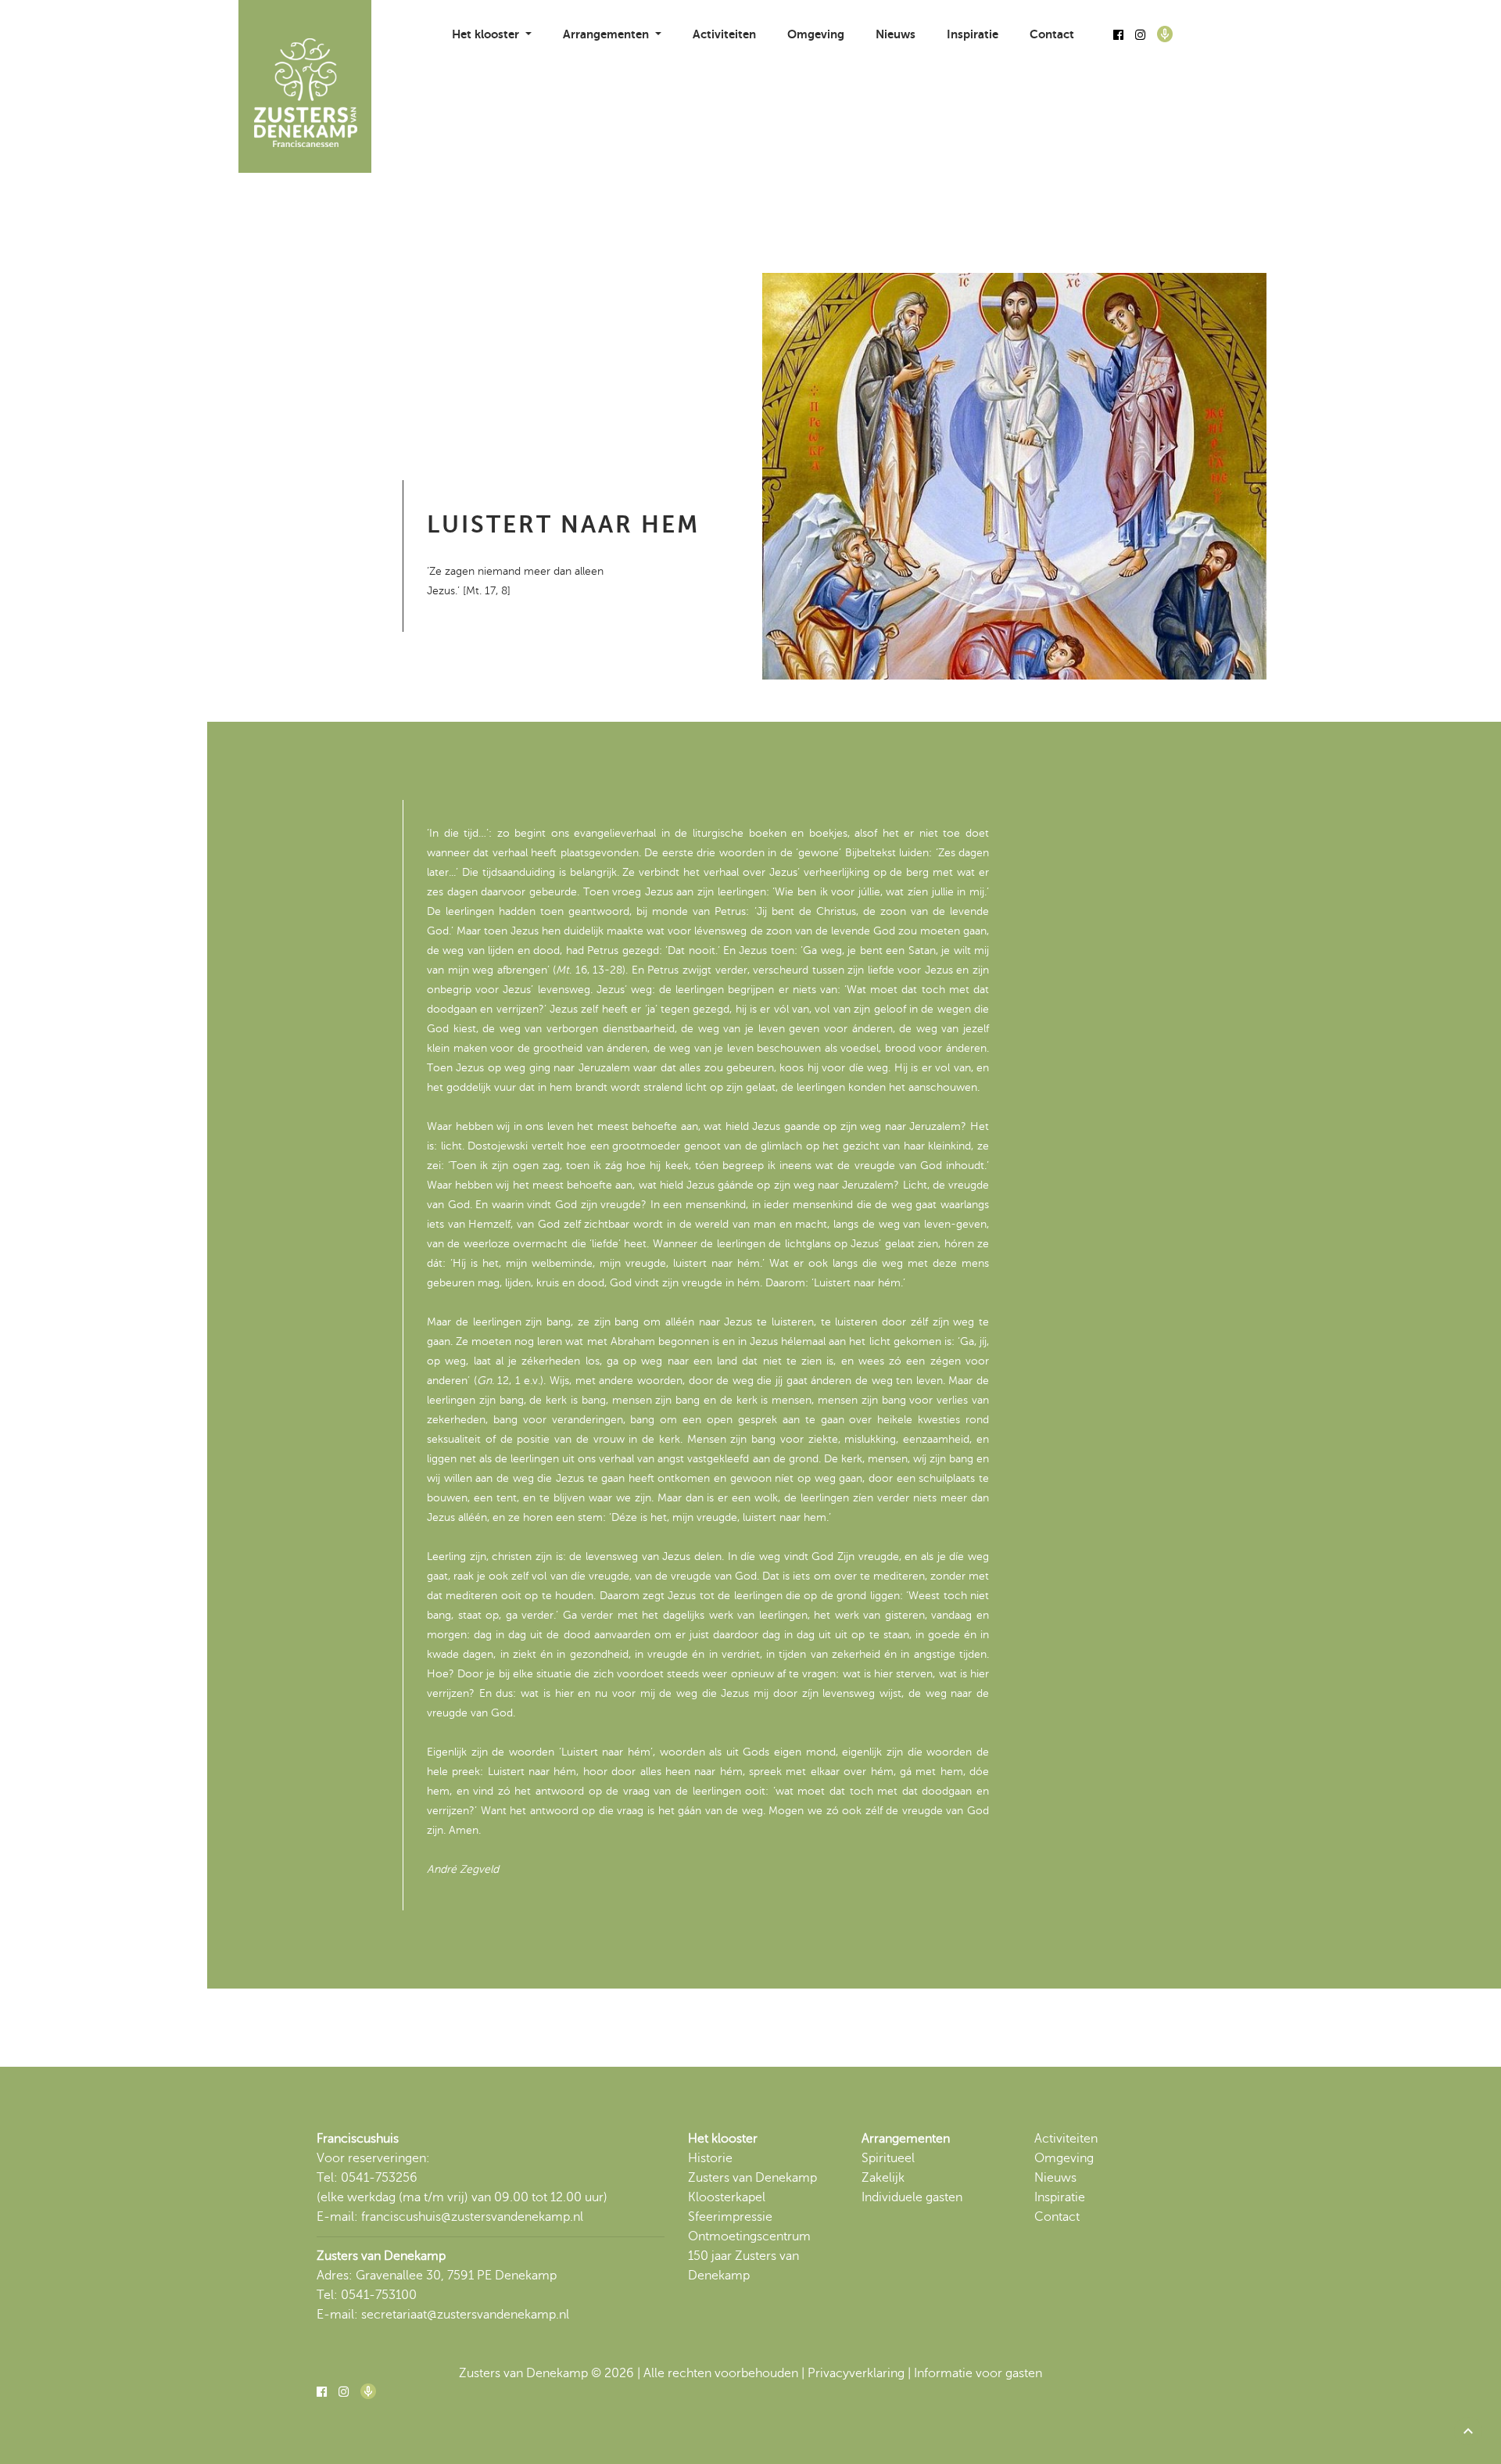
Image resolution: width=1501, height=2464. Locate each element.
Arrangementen (906, 2139)
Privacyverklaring (856, 2373)
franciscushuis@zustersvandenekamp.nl (472, 2217)
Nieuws (896, 34)
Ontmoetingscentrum (749, 2236)
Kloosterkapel (727, 2197)
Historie (710, 2158)
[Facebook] (1118, 35)
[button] (1468, 2431)
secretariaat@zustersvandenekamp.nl (465, 2315)
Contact (1052, 34)
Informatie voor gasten (978, 2373)
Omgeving (816, 34)
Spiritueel (888, 2158)
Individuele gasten (912, 2197)
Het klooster (723, 2139)
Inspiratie (973, 34)
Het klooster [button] (487, 34)
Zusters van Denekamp (752, 2178)
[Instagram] (1140, 35)
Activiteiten (724, 34)
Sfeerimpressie (730, 2217)
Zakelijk (883, 2178)
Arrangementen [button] (607, 34)
